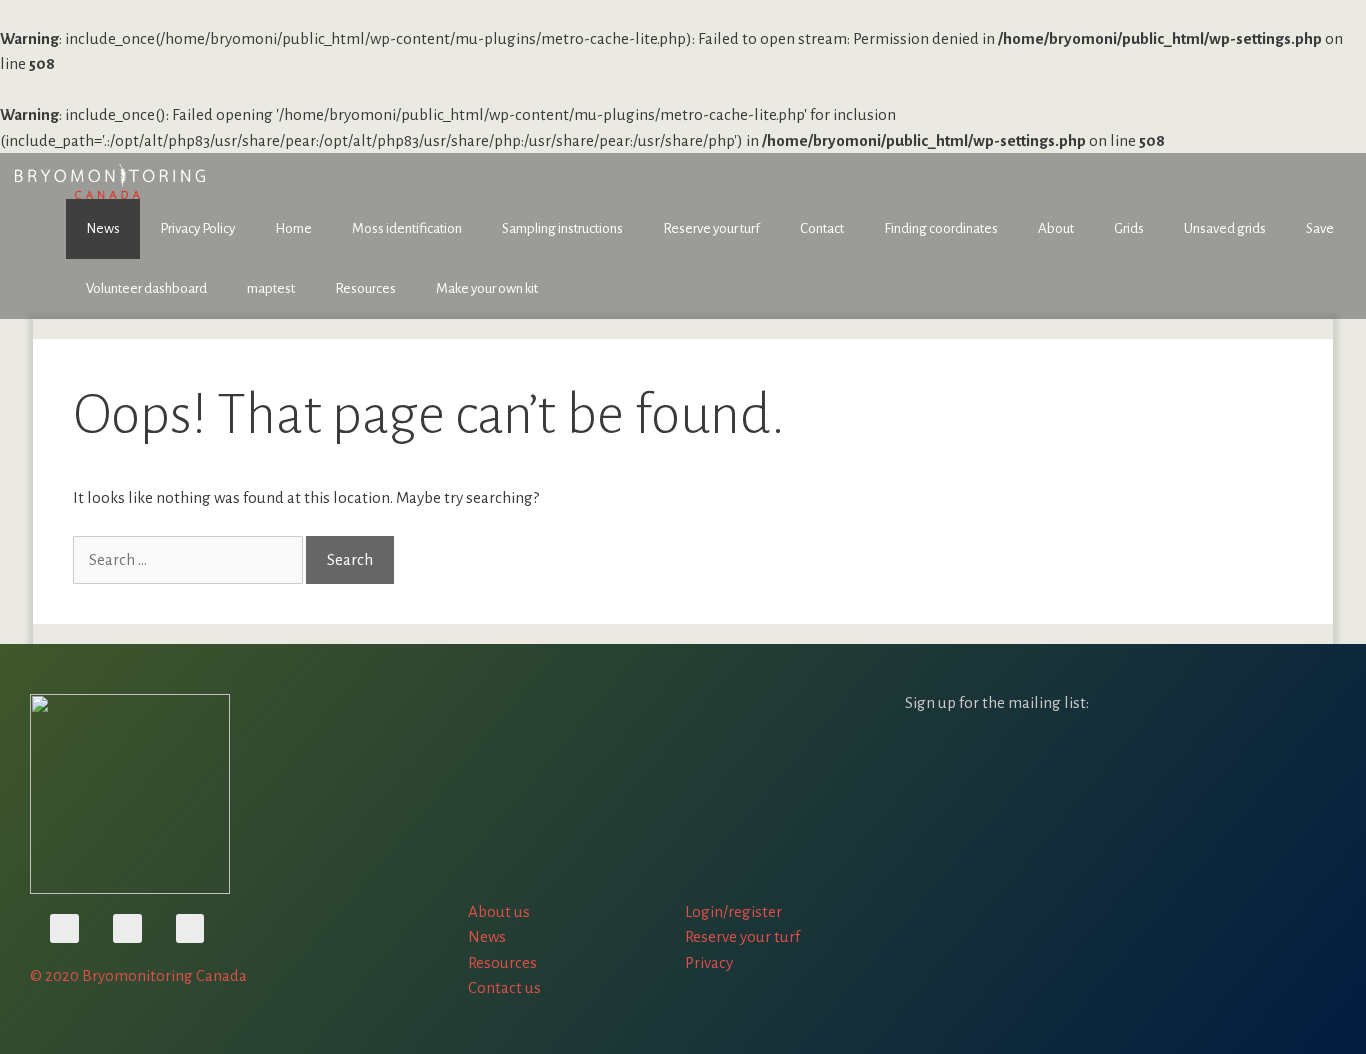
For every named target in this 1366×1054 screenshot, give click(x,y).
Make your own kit (487, 288)
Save (1320, 228)
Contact (822, 228)
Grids (1129, 228)
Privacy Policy (197, 228)
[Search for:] (189, 559)
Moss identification (407, 228)
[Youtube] (64, 928)
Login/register (733, 911)
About (1056, 228)
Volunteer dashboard (146, 288)
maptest (271, 288)
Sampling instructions (562, 228)
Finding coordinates (941, 228)
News (103, 228)
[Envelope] (190, 928)
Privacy (709, 962)
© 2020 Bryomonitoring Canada (138, 975)
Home (293, 228)
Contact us (504, 987)
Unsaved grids (1225, 228)
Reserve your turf (711, 228)
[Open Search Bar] (1336, 266)
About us (499, 911)
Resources (365, 288)
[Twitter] (127, 928)
